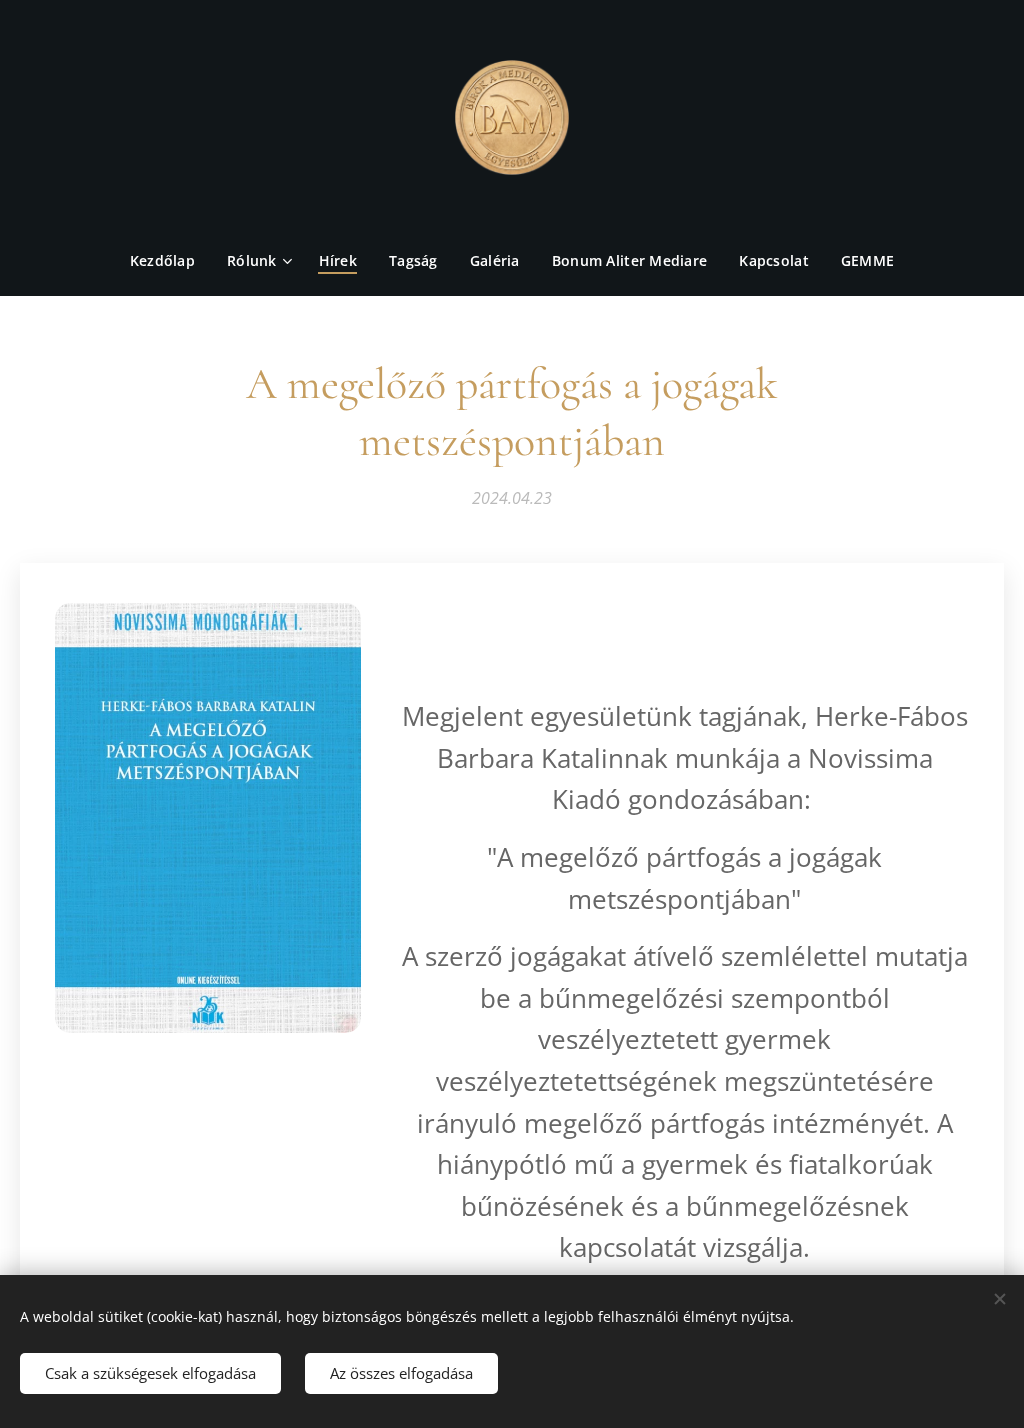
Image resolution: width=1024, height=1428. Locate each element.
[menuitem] (170, 261)
